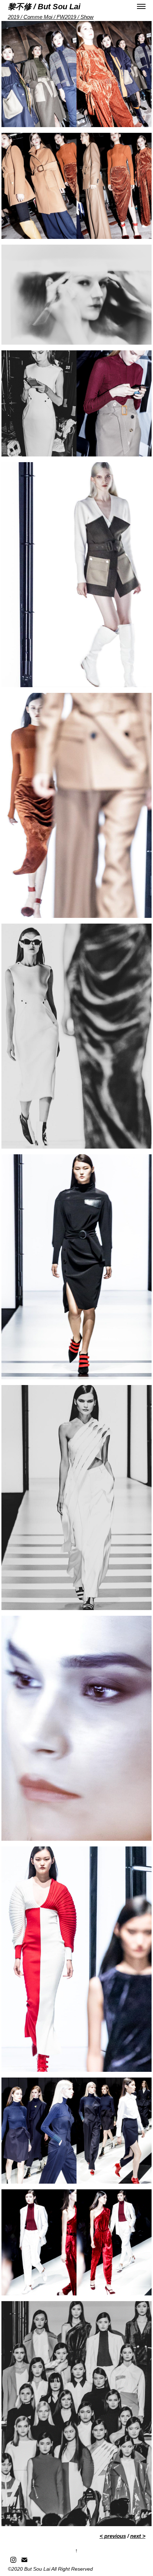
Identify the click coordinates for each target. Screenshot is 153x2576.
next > (138, 2536)
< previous (113, 2536)
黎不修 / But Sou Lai (44, 7)
